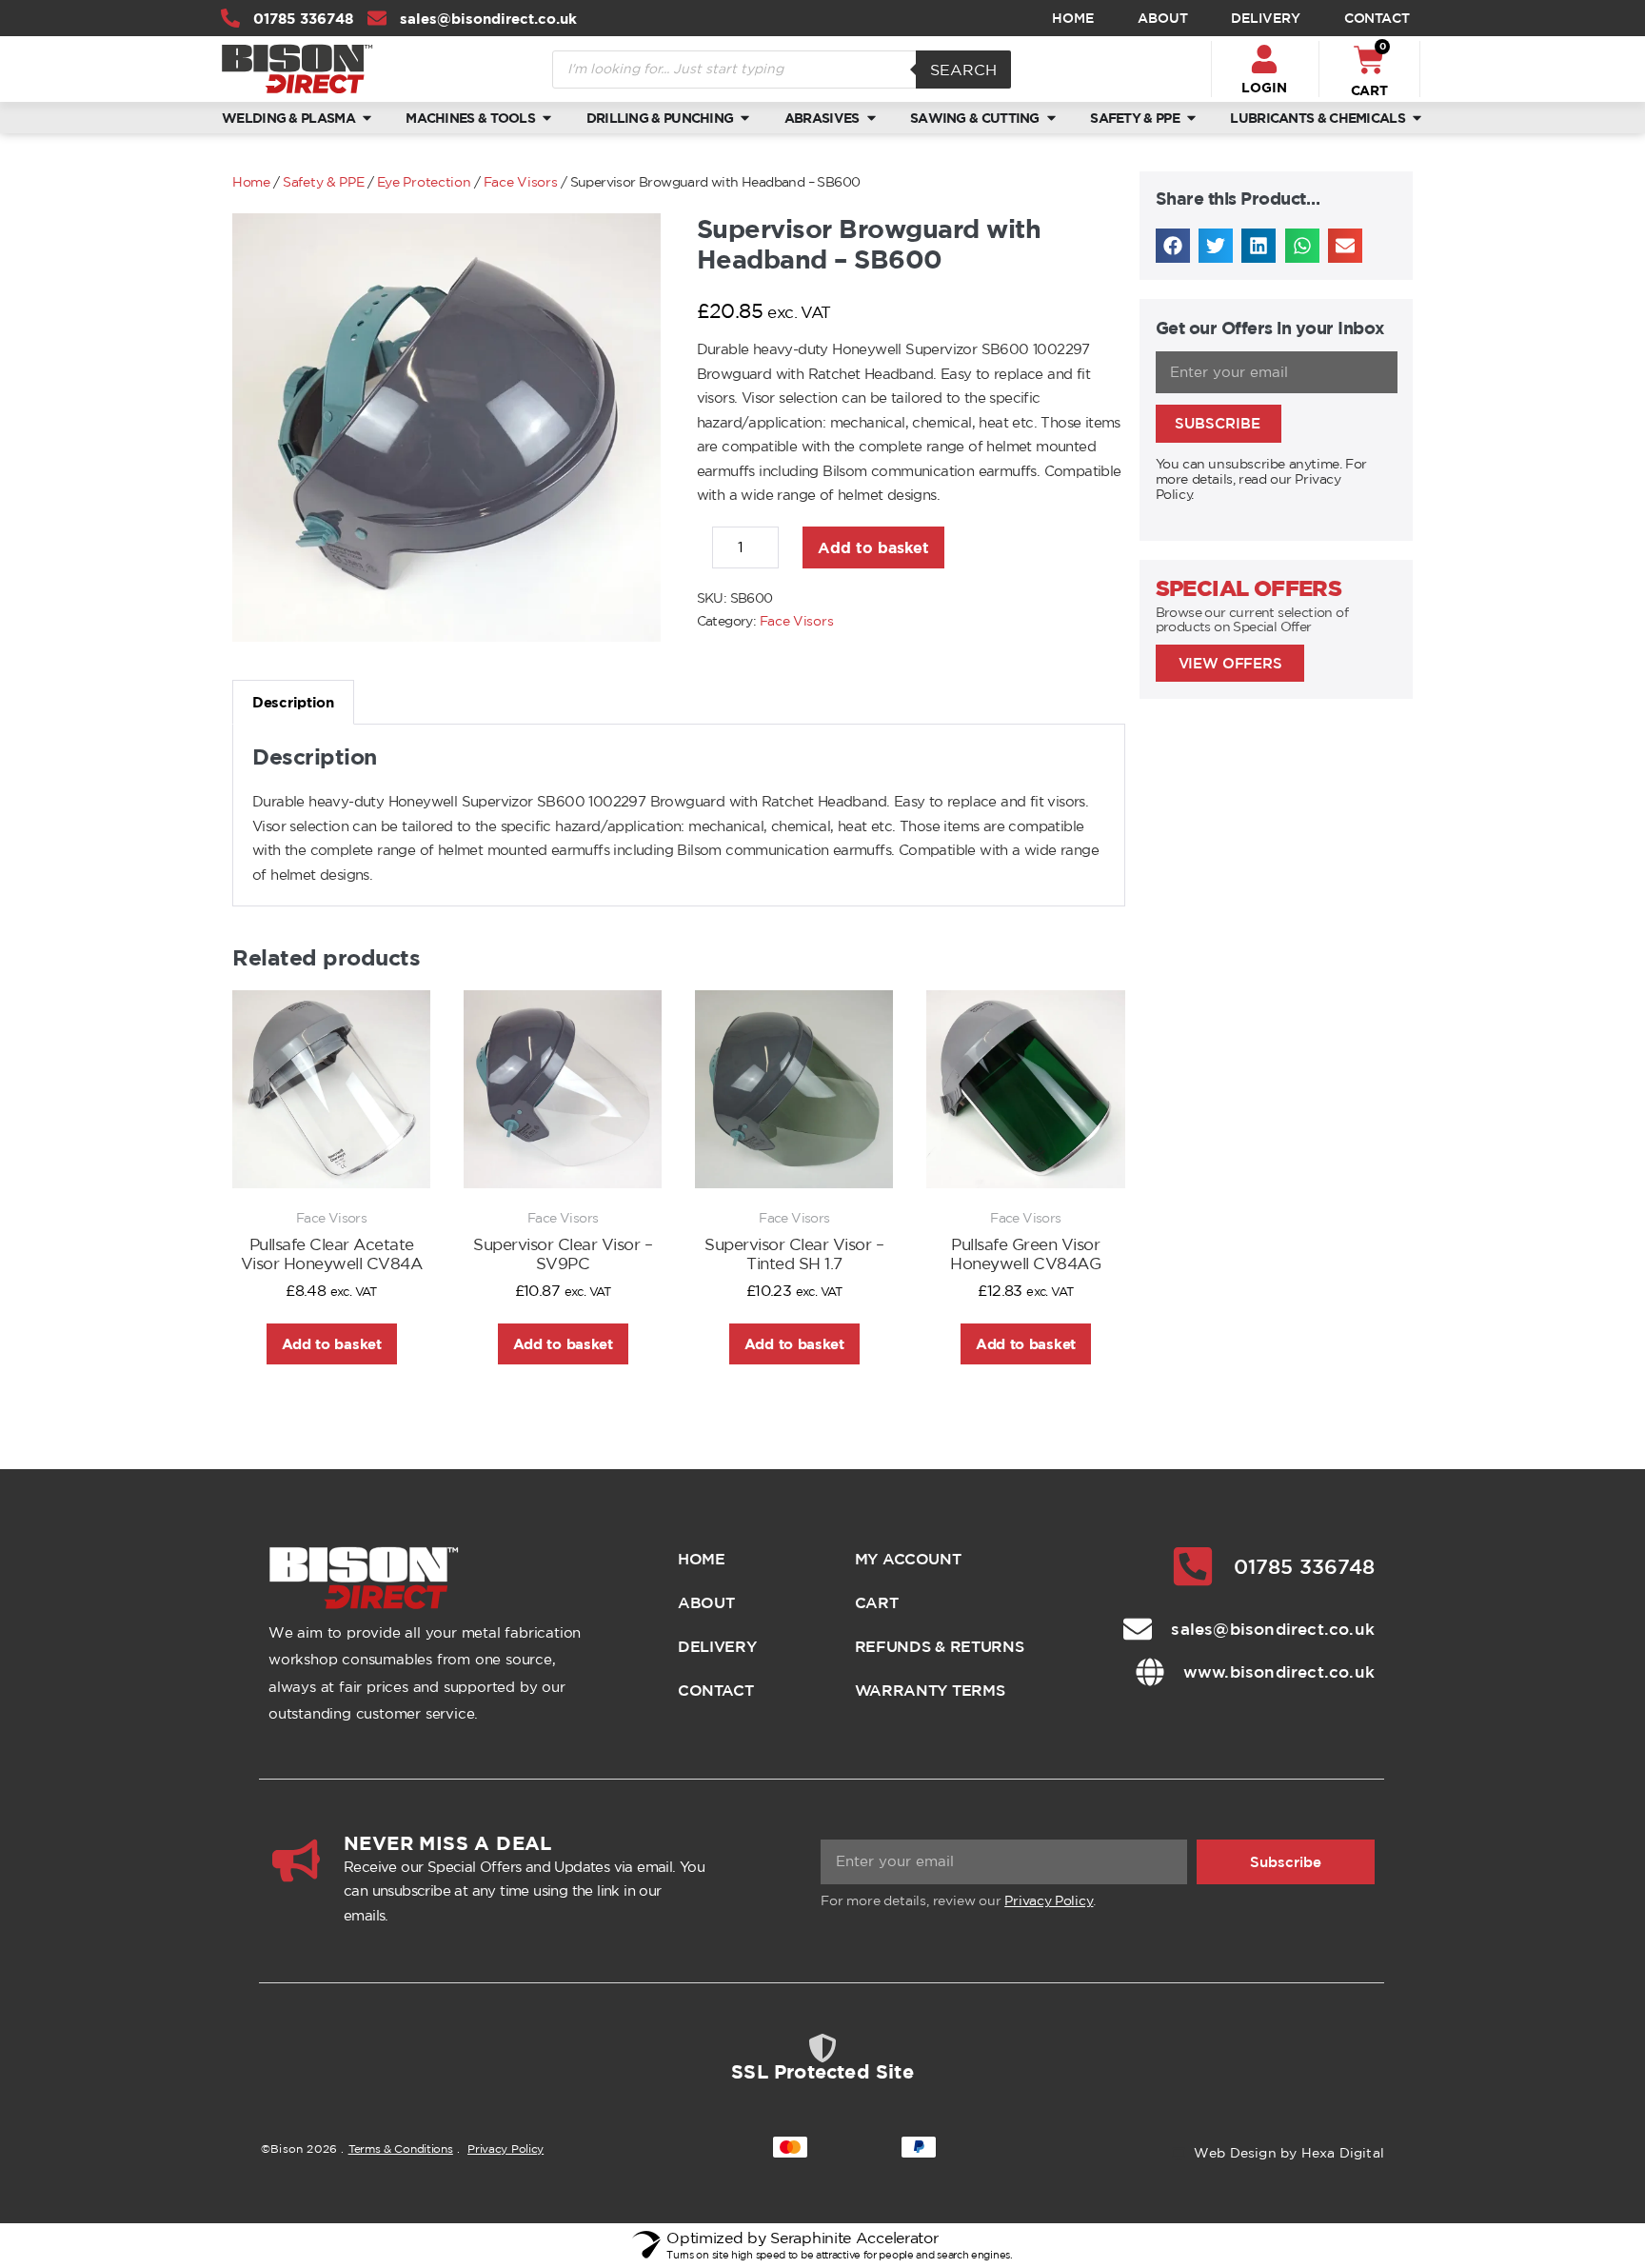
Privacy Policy (1049, 1900)
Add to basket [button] (332, 1344)
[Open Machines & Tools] (547, 118)
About (1163, 18)
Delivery (1265, 18)
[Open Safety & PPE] (1191, 118)
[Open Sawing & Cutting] (1051, 118)
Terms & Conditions (401, 2149)
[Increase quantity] (793, 552)
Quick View (332, 1163)
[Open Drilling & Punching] (745, 118)
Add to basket (873, 547)
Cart (877, 1602)
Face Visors (521, 182)
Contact (1377, 18)
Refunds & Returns (940, 1646)
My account (908, 1559)
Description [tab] (293, 702)
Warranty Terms (930, 1690)
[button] (1173, 246)
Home (1073, 18)
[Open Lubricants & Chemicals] (1417, 118)
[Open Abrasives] (872, 118)
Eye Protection (424, 182)
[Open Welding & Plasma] (367, 118)
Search (963, 70)
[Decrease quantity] (703, 552)
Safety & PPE (323, 182)
